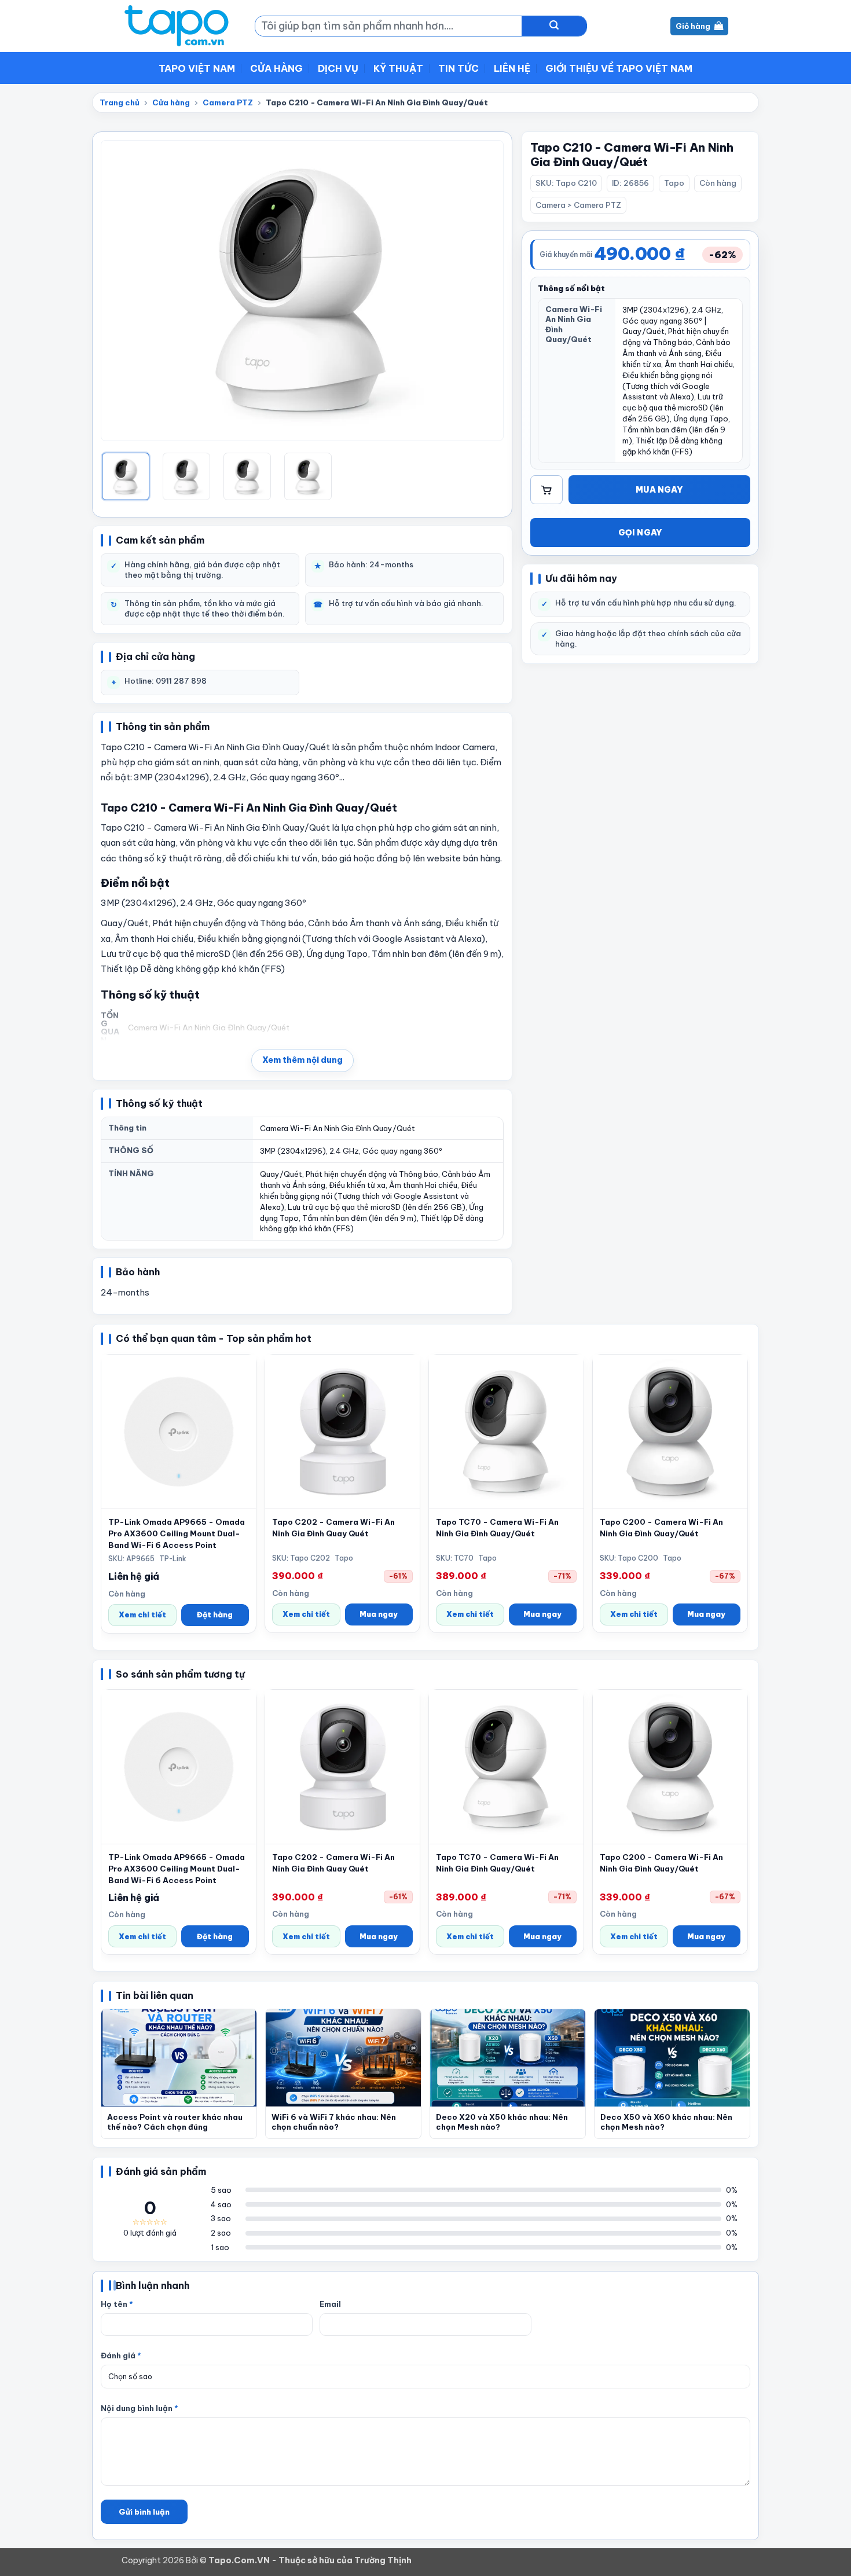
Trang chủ (120, 102)
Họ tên (117, 2304)
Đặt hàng (215, 1614)
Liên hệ (512, 68)
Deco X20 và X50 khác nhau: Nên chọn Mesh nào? (502, 2122)
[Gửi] (554, 26)
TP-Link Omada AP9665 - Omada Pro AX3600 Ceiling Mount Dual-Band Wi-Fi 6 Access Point (177, 1533)
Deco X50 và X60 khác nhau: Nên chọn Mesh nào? (666, 2122)
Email (330, 2304)
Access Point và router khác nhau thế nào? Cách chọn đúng (175, 2122)
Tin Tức (458, 68)
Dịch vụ (338, 68)
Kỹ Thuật (398, 68)
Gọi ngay (641, 533)
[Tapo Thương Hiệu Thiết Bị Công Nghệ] (179, 26)
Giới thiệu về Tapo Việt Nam (619, 68)
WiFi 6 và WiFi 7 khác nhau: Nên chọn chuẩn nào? (334, 2122)
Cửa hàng (276, 68)
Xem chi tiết (142, 1614)
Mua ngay (659, 490)
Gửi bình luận (144, 2512)
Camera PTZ (228, 102)
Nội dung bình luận (140, 2408)
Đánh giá (121, 2355)
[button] (302, 1061)
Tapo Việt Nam (197, 68)
